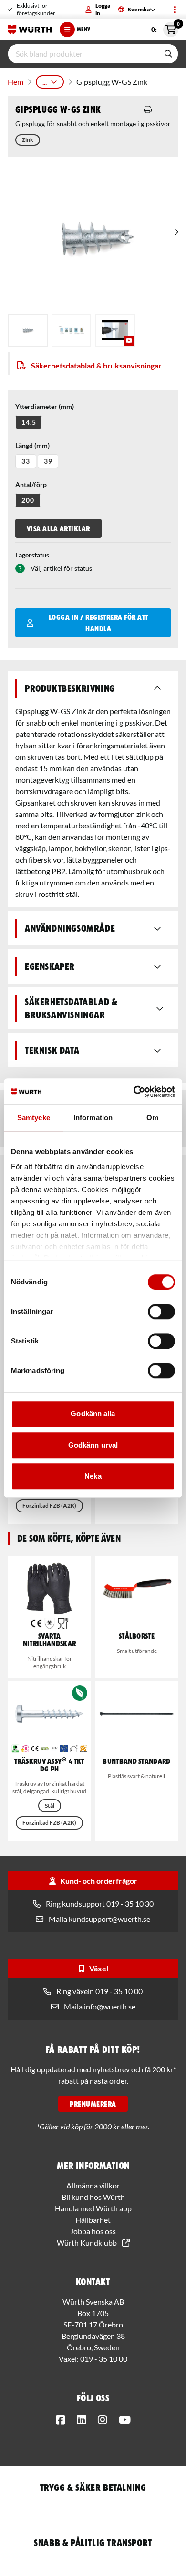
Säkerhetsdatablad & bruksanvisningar (96, 365)
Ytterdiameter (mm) (45, 406)
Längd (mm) (32, 445)
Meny (83, 29)
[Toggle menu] (175, 10)
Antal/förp (31, 484)
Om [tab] (152, 1118)
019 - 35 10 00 (104, 2359)
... (45, 82)
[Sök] (168, 54)
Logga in (103, 9)
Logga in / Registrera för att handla (98, 623)
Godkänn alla (93, 1414)
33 (26, 461)
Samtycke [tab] (34, 1118)
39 (48, 461)
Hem (15, 82)
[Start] (30, 30)
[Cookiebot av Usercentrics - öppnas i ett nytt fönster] (134, 1092)
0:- (165, 28)
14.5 (29, 422)
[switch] (161, 1312)
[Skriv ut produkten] (148, 109)
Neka (93, 1476)
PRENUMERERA (93, 2104)
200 (28, 500)
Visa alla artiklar (58, 528)
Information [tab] (93, 1118)
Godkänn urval (93, 1445)
